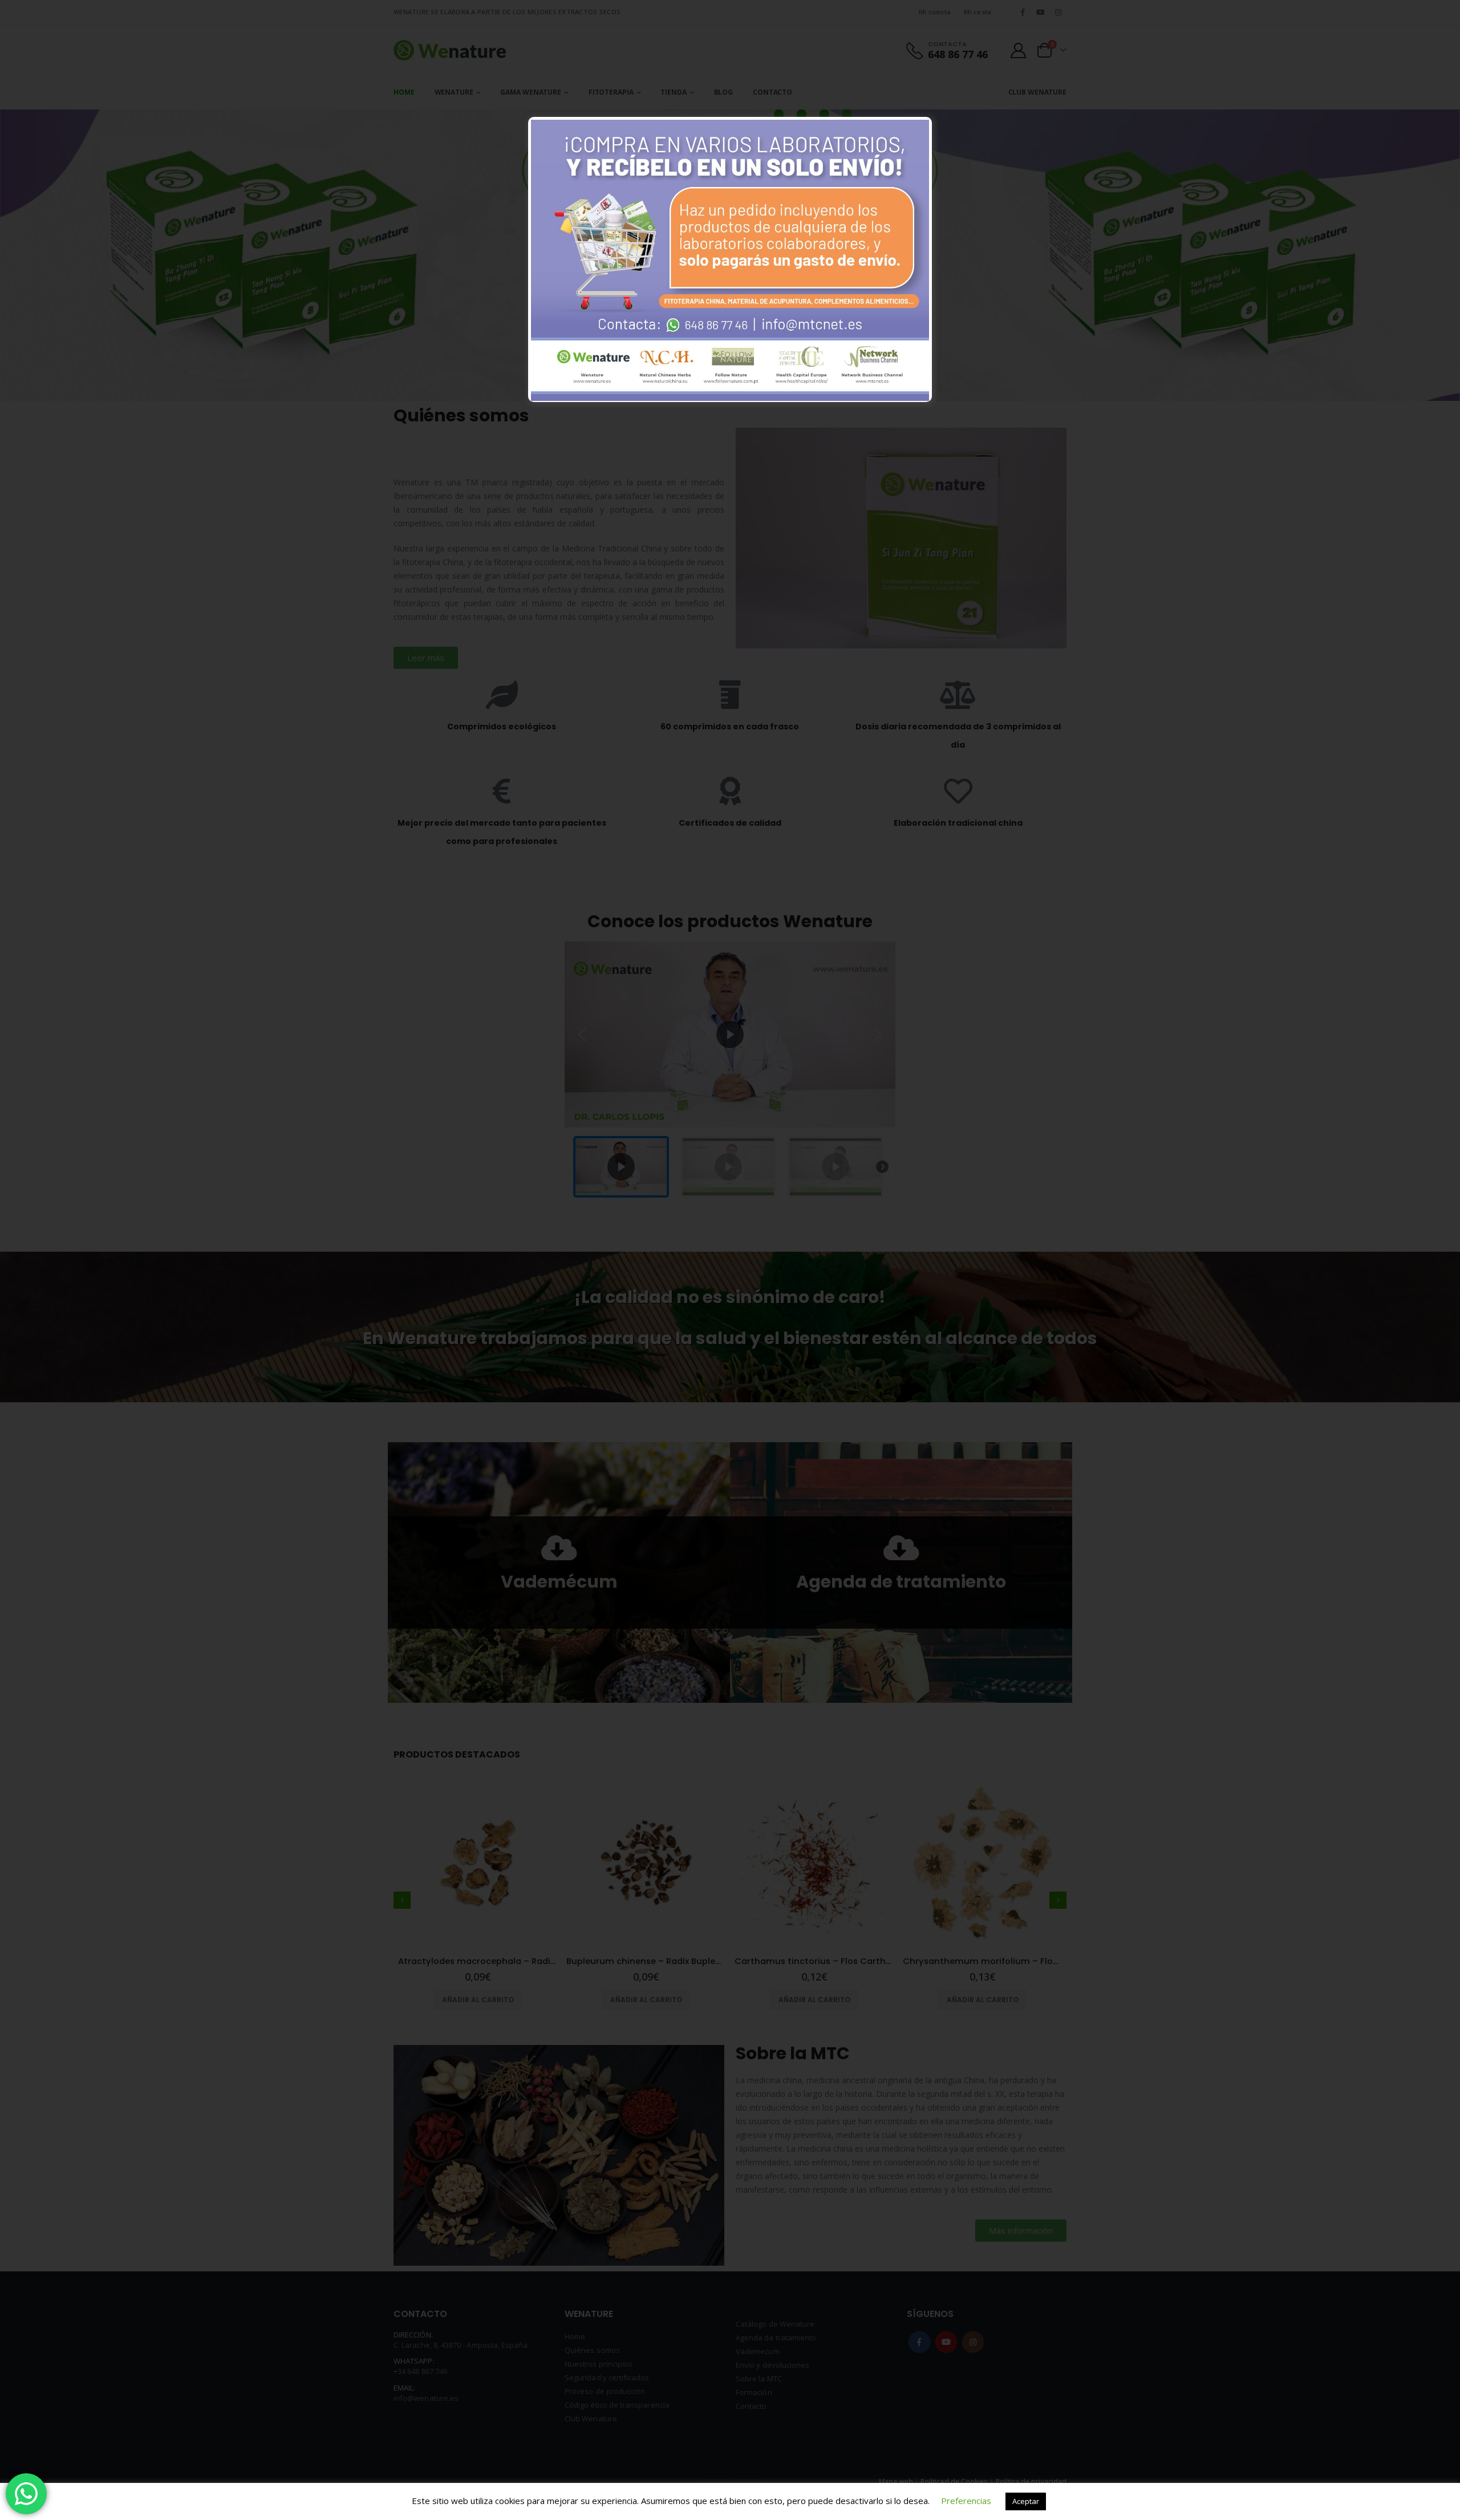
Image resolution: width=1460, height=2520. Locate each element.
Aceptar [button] (1026, 2501)
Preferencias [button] (966, 2501)
